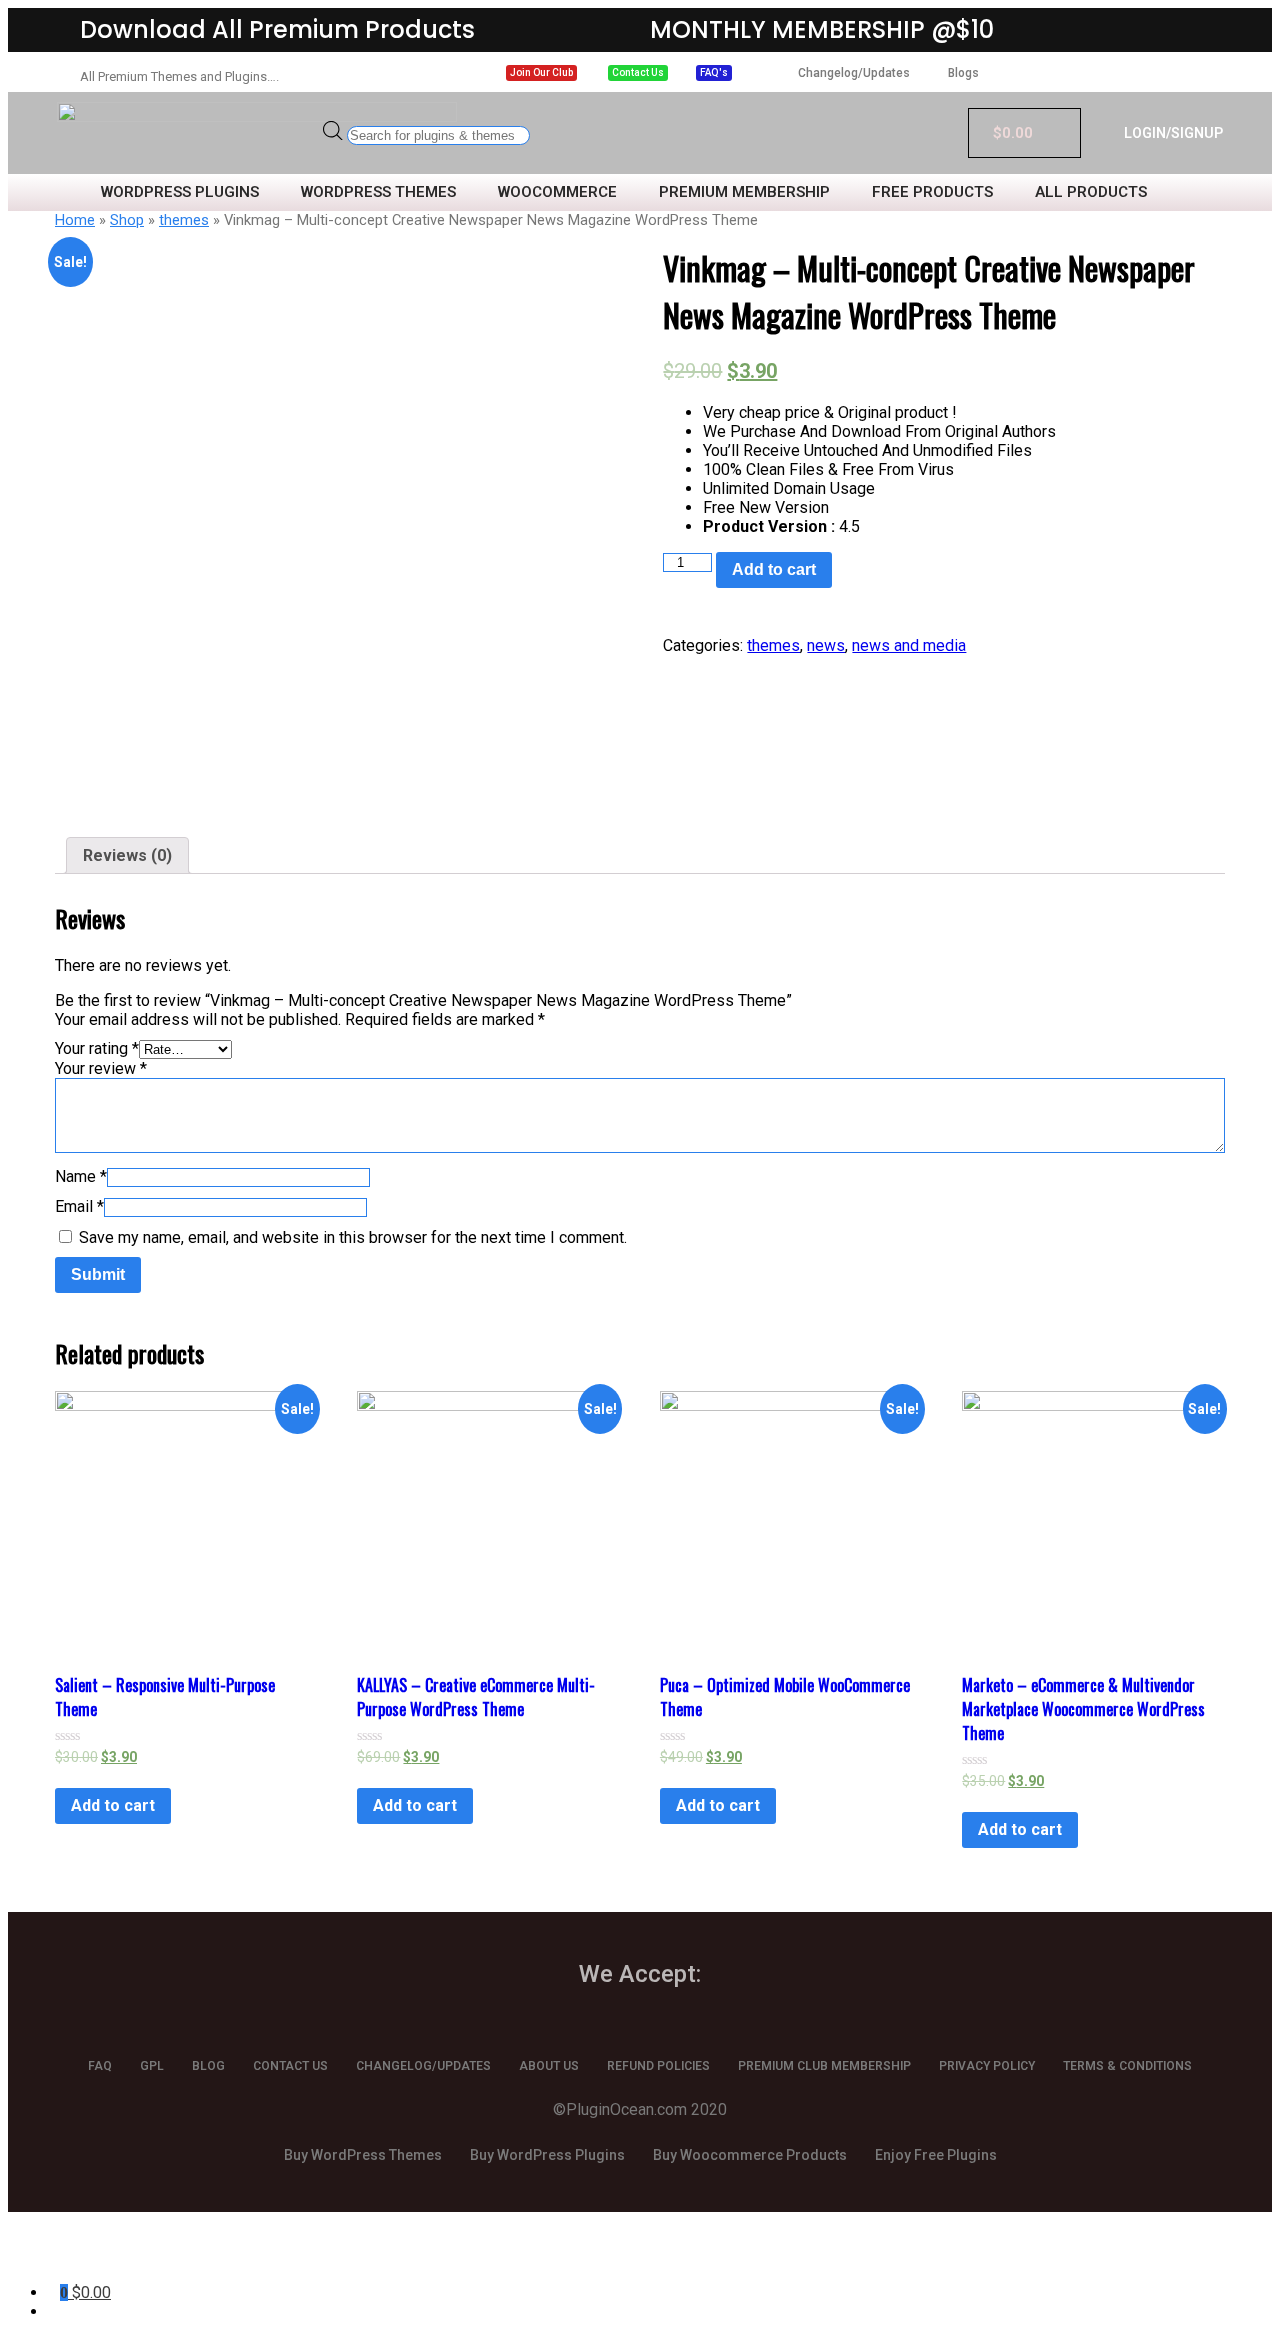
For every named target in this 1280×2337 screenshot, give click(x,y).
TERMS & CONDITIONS (1127, 2066)
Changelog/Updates (854, 73)
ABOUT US (549, 2066)
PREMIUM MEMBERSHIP (744, 192)
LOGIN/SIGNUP (1173, 133)
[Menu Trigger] (98, 2254)
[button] (541, 73)
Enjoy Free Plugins (936, 2155)
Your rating (97, 1048)
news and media (909, 645)
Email (79, 1206)
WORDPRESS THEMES (378, 192)
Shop (127, 220)
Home (75, 220)
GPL (152, 2066)
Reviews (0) (127, 855)
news (826, 645)
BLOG (208, 2066)
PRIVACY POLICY (987, 2066)
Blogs (963, 73)
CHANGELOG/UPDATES (423, 2066)
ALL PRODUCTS (1091, 192)
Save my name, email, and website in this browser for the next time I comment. (353, 1237)
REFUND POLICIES (658, 2066)
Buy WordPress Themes (363, 2155)
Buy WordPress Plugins (547, 2155)
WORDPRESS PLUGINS (180, 192)
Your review (101, 1068)
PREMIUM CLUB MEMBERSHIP (824, 2066)
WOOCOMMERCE (557, 192)
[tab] (127, 855)
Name (81, 1176)
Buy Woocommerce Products (750, 2155)
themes (184, 220)
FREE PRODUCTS (932, 192)
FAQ (100, 2066)
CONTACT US (290, 2066)
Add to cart (774, 569)
